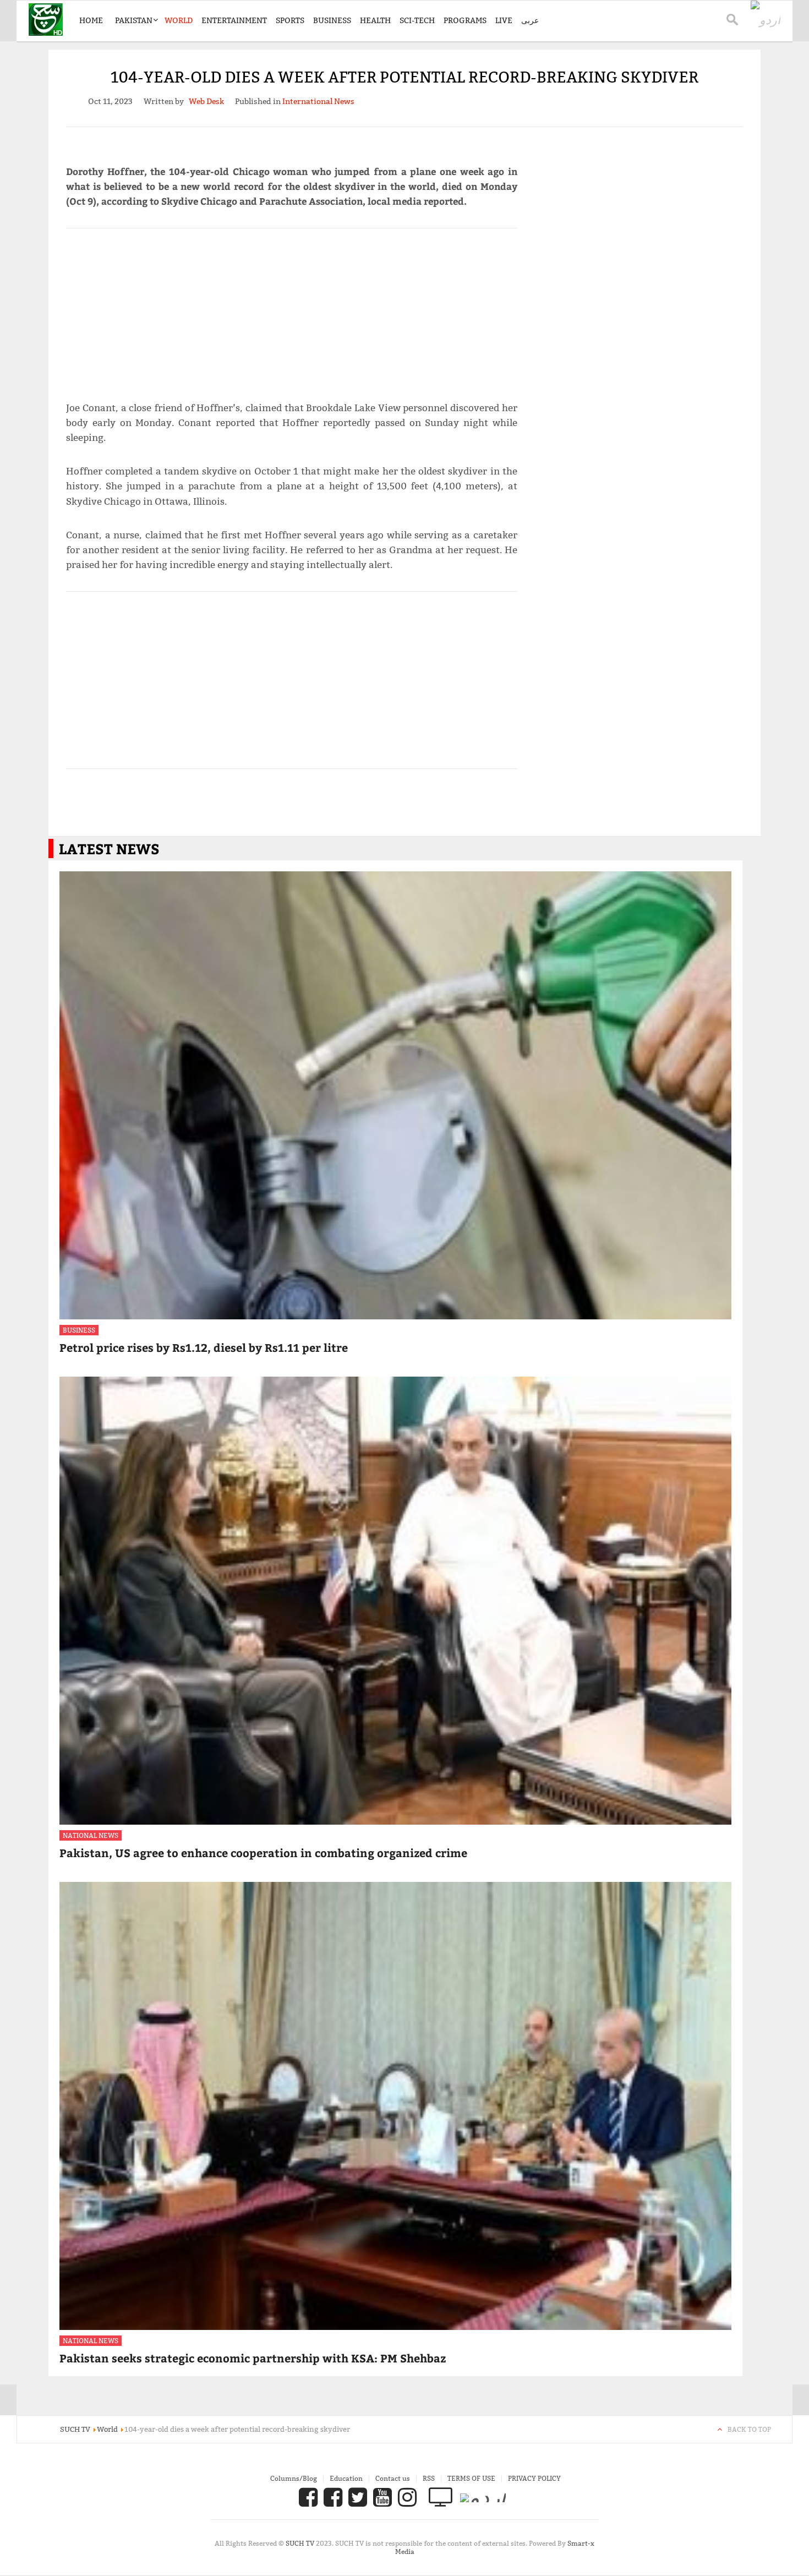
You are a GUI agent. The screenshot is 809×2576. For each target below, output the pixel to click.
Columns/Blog (294, 2478)
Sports (290, 20)
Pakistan (134, 20)
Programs (465, 20)
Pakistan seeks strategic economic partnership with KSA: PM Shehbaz (253, 2358)
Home (91, 20)
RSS (429, 2478)
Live (504, 20)
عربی (530, 20)
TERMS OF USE (471, 2478)
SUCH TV (301, 2543)
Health (375, 20)
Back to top (749, 2429)
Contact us (393, 2478)
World (179, 20)
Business (332, 20)
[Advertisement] (292, 310)
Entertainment (234, 20)
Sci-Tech (417, 20)
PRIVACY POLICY (534, 2478)
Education (346, 2478)
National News (91, 1835)
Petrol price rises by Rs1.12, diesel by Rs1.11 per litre (204, 1347)
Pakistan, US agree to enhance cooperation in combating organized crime (263, 1852)
